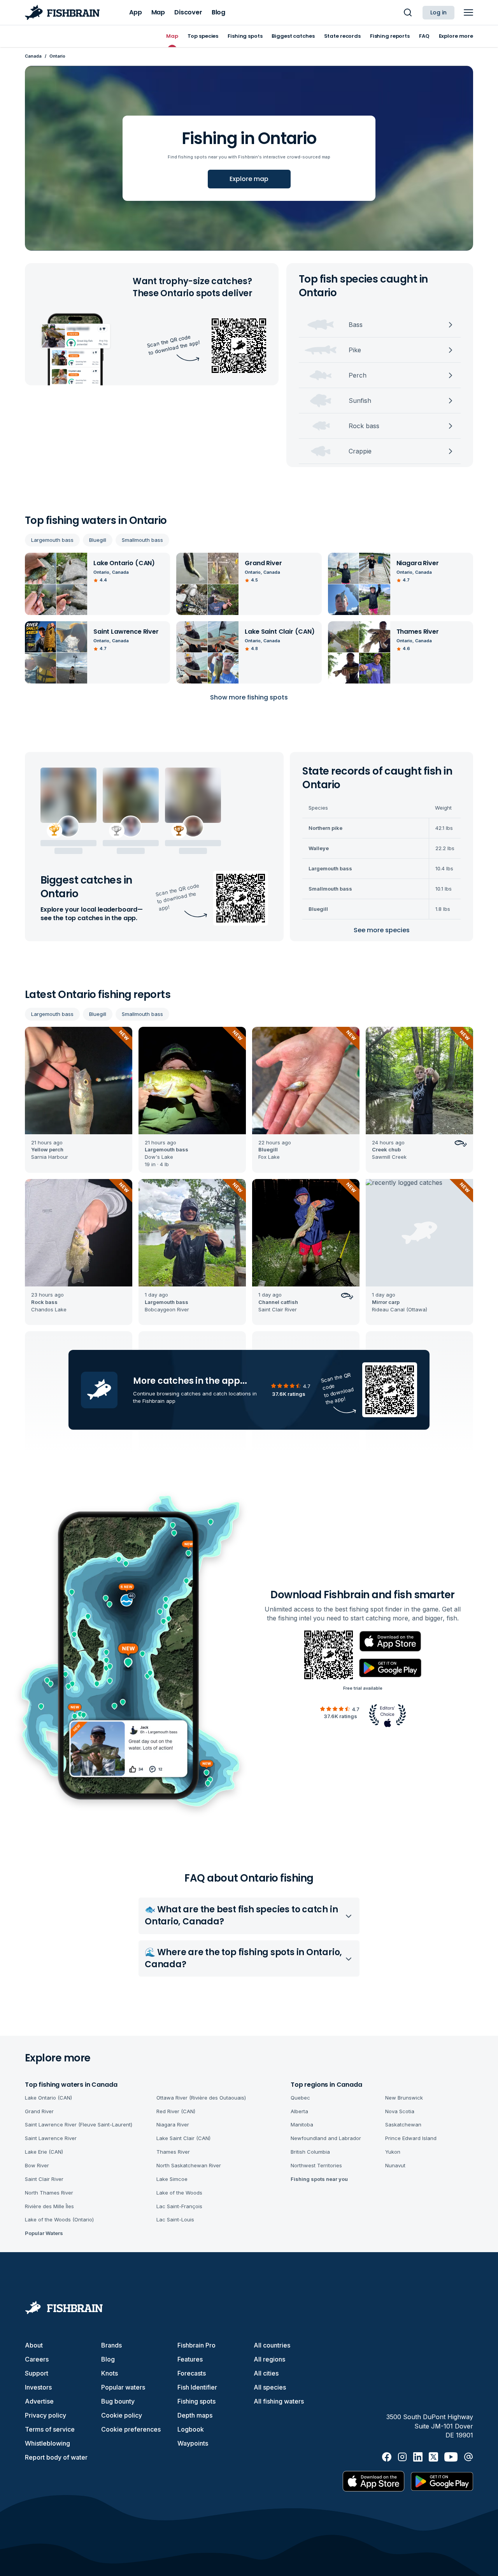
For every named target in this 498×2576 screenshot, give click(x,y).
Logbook (191, 2429)
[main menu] (468, 12)
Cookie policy (122, 2415)
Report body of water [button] (56, 2457)
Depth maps (195, 2415)
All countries (272, 2345)
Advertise (39, 2401)
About (34, 2345)
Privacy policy (46, 2415)
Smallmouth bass (142, 540)
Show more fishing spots (249, 697)
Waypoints (193, 2443)
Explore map (249, 179)
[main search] (408, 12)
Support (37, 2373)
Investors (38, 2387)
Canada (33, 56)
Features (190, 2359)
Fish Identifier (197, 2387)
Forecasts (192, 2373)
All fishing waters (279, 2401)
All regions (269, 2359)
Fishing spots (196, 2401)
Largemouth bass (52, 540)
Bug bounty (118, 2401)
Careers (37, 2359)
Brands (111, 2345)
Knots (110, 2373)
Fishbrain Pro (196, 2345)
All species (270, 2387)
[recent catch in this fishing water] (79, 1100)
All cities (266, 2373)
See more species (382, 930)
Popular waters (123, 2387)
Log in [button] (438, 12)
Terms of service (50, 2429)
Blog (108, 2359)
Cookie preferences (131, 2429)
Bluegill (98, 540)
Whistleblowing (47, 2443)
